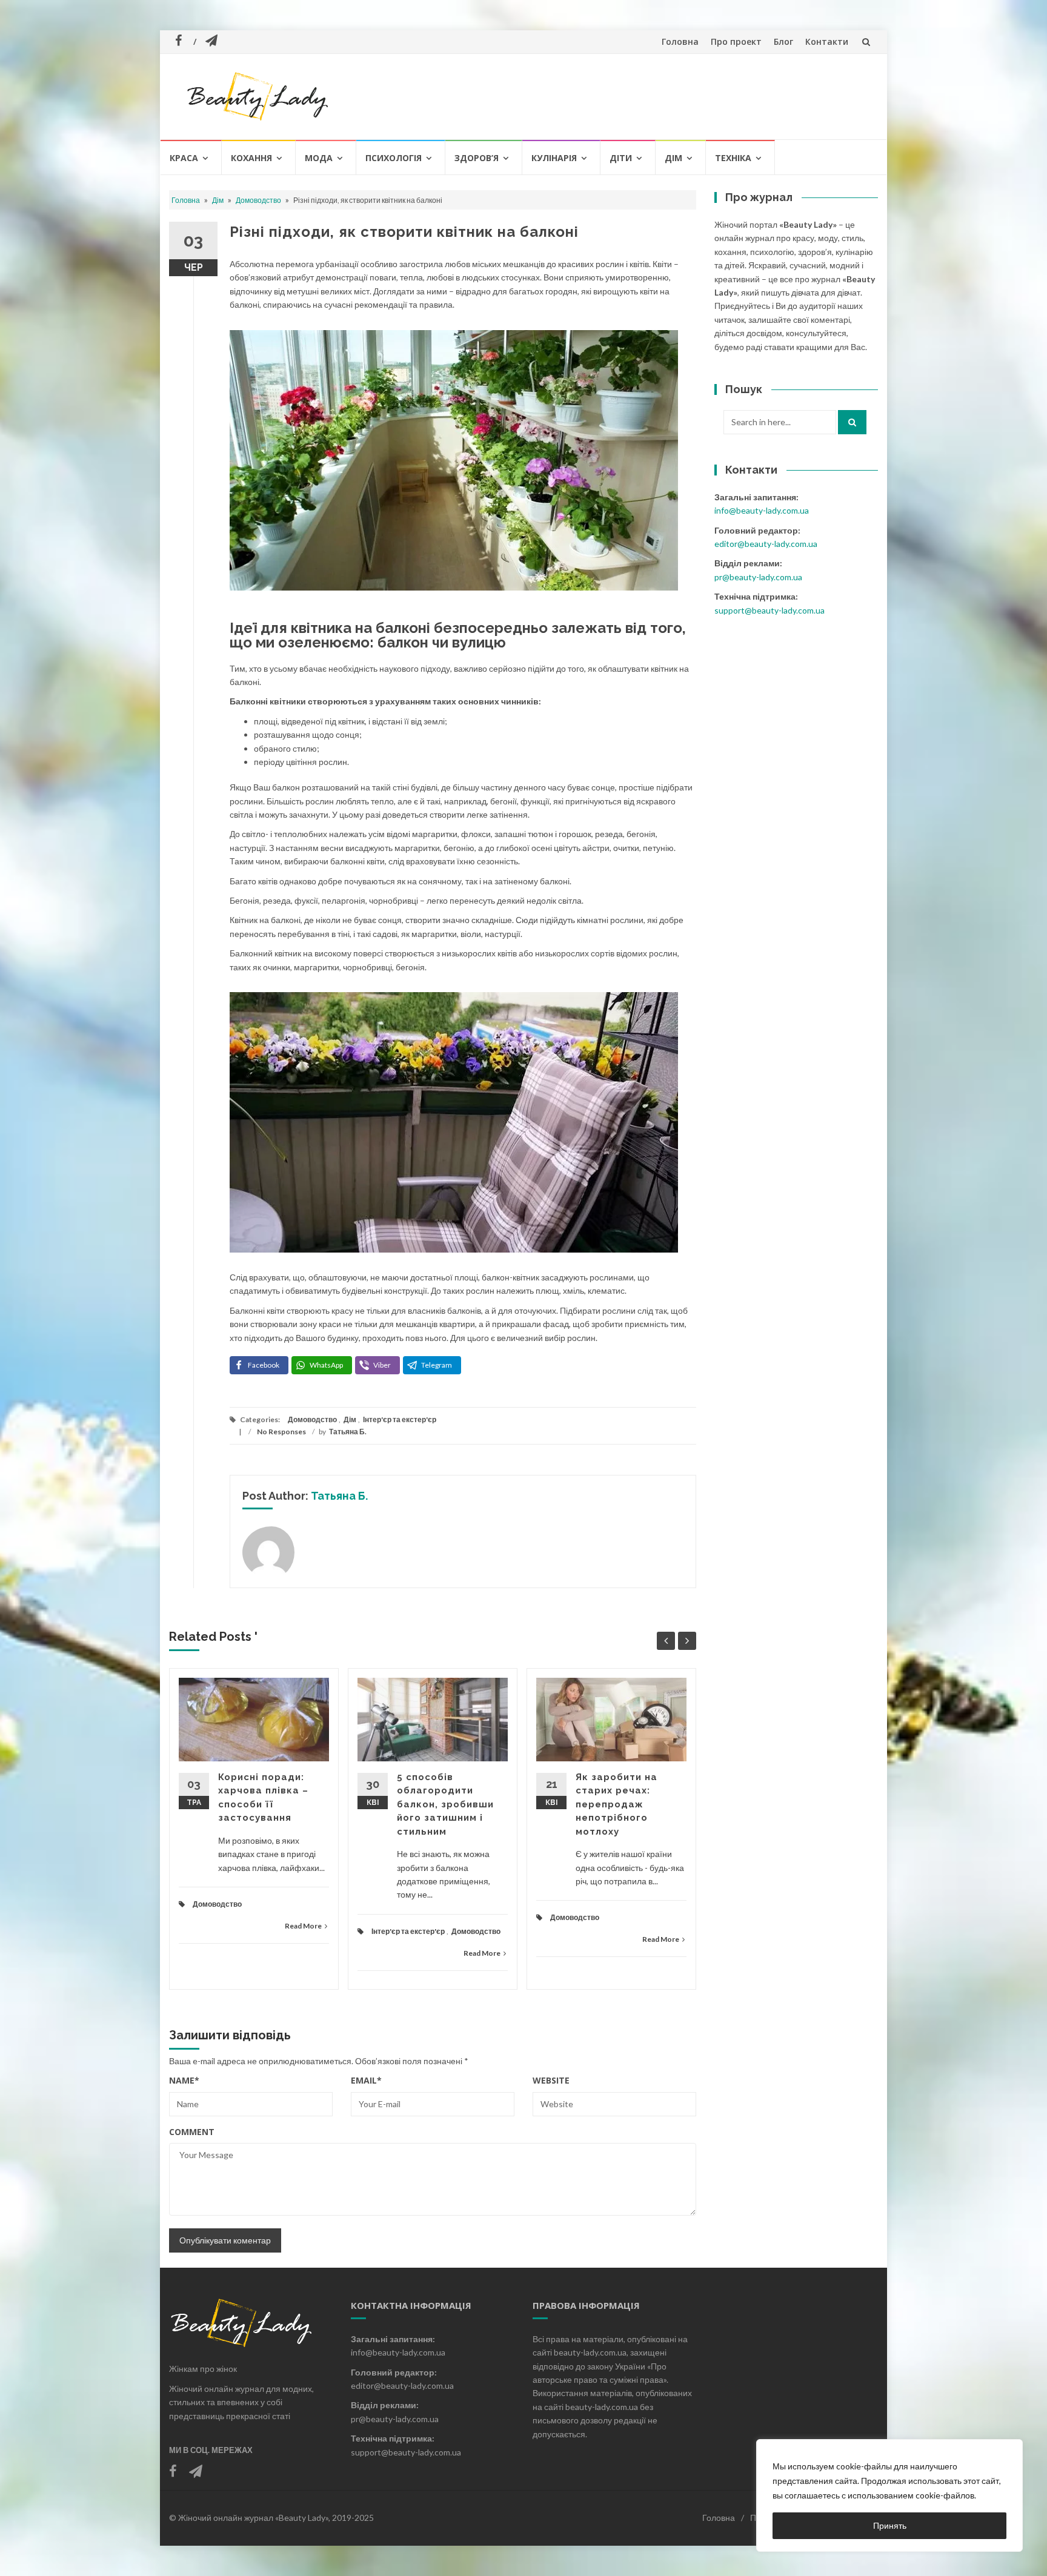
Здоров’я (477, 158)
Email (366, 2080)
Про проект (736, 41)
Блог (783, 41)
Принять (890, 2525)
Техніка (733, 158)
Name (184, 2080)
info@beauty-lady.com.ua (762, 510)
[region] (889, 2495)
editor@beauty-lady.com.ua (766, 544)
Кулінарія (554, 158)
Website (551, 2080)
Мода (319, 158)
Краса (184, 158)
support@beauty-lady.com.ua (769, 610)
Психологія (394, 158)
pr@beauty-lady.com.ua (758, 577)
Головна (680, 41)
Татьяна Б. (348, 1432)
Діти (621, 158)
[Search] (852, 422)
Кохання (251, 158)
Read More (303, 1926)
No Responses (281, 1432)
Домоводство (258, 200)
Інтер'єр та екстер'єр (400, 1419)
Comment (192, 2132)
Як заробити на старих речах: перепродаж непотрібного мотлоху (617, 1804)
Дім (673, 158)
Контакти (827, 41)
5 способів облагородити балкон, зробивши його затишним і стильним (445, 1804)
